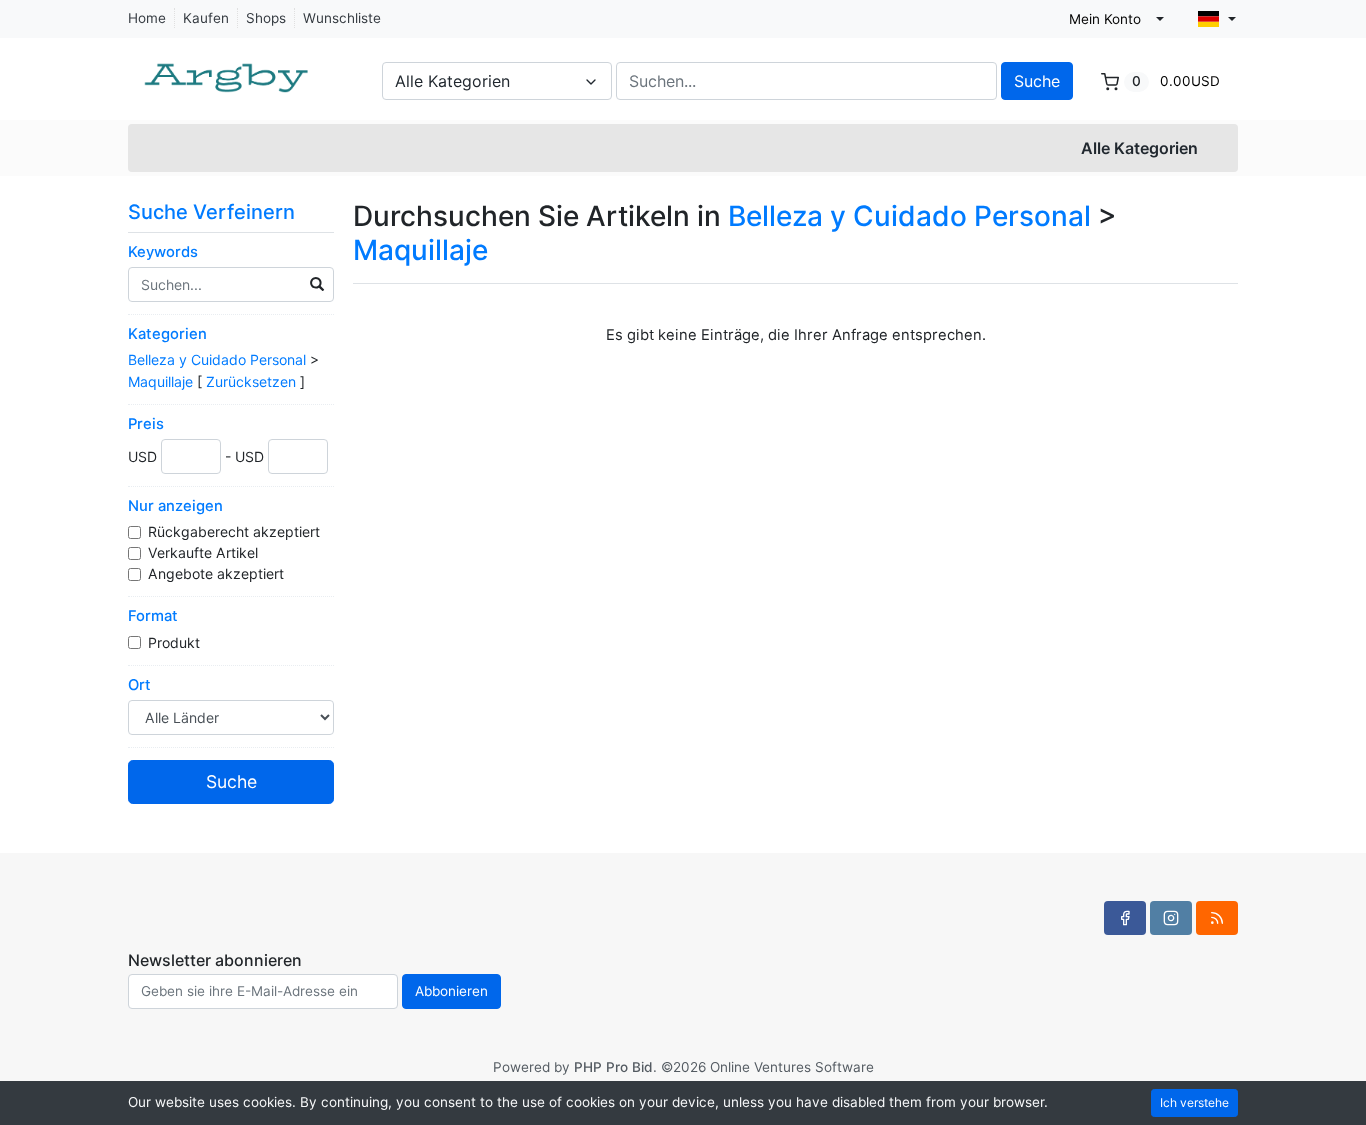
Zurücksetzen (251, 381)
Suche (1037, 81)
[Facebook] (1125, 918)
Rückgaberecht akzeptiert (236, 531)
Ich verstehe (1194, 1102)
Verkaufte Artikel (205, 552)
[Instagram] (1171, 918)
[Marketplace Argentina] (228, 68)
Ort (139, 685)
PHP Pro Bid (613, 1067)
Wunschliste (342, 18)
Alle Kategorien (1139, 148)
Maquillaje (160, 381)
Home (147, 18)
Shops (266, 18)
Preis (146, 424)
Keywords (163, 252)
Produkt (176, 642)
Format (153, 616)
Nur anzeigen (175, 506)
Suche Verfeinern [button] (214, 212)
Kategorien (167, 334)
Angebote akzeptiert (218, 573)
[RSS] (1217, 918)
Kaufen (206, 18)
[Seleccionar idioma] (1217, 19)
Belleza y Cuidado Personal (217, 359)
